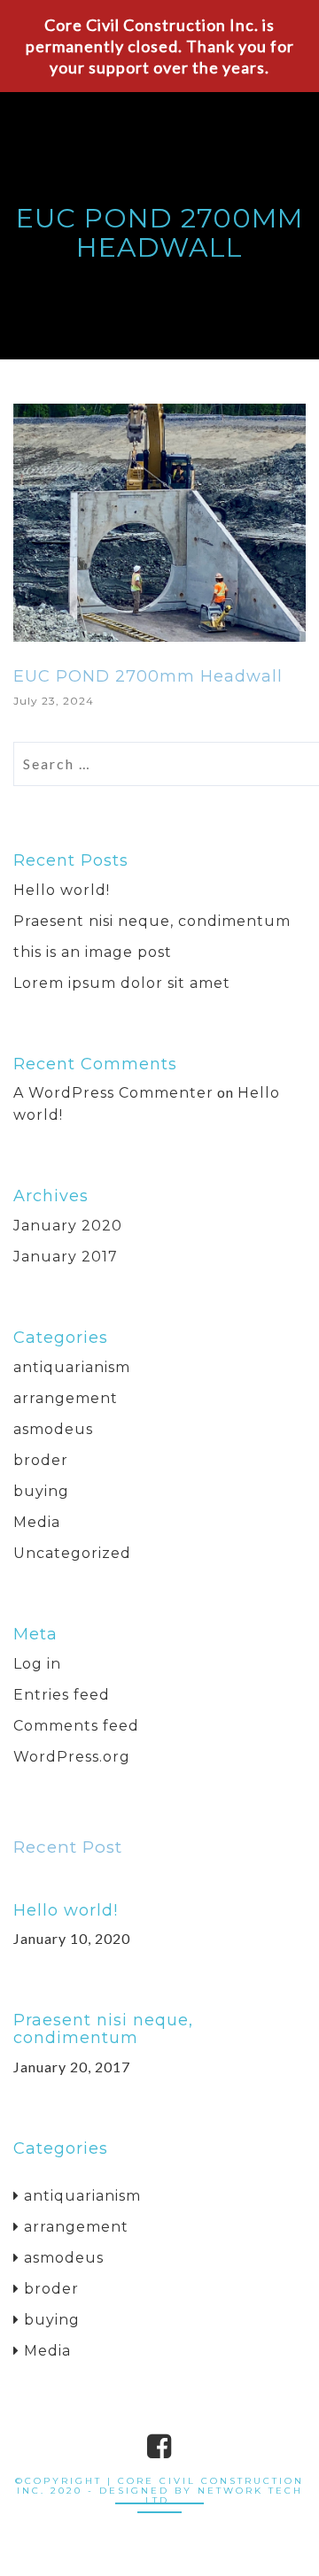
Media (37, 1522)
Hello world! (62, 890)
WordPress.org (72, 1757)
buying (41, 1491)
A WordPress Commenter (113, 1093)
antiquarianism (72, 1367)
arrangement (66, 1398)
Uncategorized (72, 1553)
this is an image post (93, 952)
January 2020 (68, 1226)
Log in (37, 1664)
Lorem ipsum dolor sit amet (122, 983)
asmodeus (53, 1429)
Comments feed (76, 1726)
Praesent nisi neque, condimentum (152, 921)
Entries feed (62, 1695)
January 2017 (66, 1257)
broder (41, 1460)
